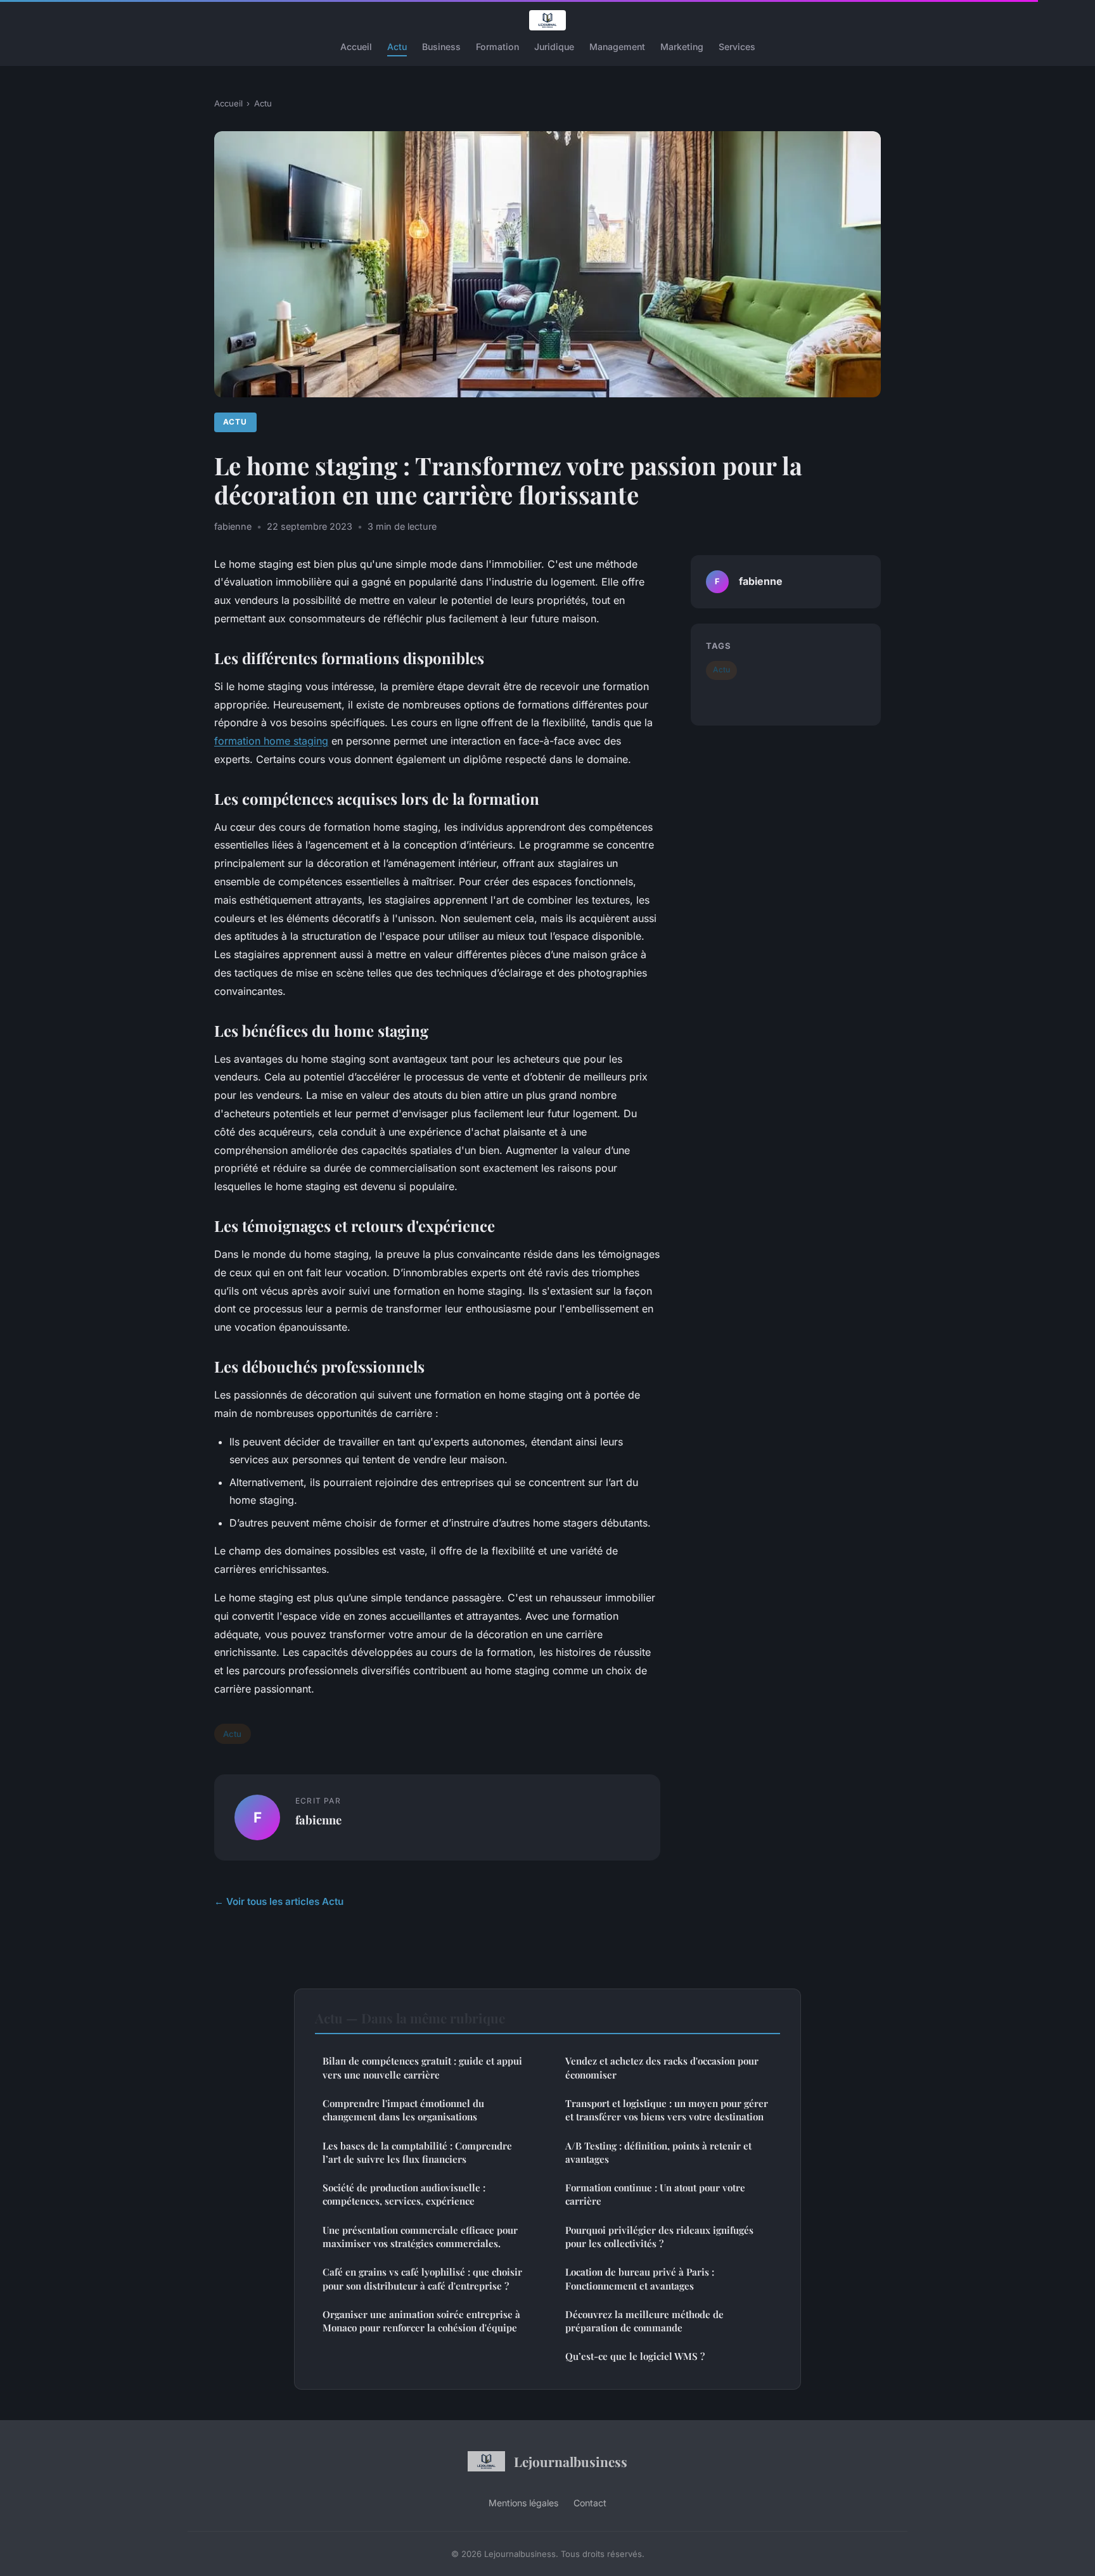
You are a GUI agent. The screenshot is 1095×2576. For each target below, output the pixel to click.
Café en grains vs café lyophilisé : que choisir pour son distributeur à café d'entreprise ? (422, 2278)
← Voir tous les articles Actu (279, 1901)
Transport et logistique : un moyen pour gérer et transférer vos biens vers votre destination (667, 2110)
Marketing (682, 47)
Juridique (554, 47)
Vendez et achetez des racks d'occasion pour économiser (662, 2067)
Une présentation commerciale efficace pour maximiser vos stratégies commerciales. (420, 2237)
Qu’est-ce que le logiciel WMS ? (635, 2356)
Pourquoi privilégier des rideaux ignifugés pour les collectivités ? (659, 2237)
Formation (497, 47)
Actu (397, 47)
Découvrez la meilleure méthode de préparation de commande (644, 2321)
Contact (590, 2503)
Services (737, 47)
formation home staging (271, 741)
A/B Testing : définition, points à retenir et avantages (658, 2152)
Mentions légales (523, 2503)
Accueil (356, 47)
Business (441, 47)
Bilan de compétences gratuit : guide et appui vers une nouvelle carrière (422, 2067)
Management (617, 47)
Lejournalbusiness (571, 2461)
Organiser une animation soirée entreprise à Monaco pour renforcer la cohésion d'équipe (421, 2321)
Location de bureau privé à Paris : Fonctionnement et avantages (640, 2278)
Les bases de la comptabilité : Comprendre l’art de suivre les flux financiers (417, 2152)
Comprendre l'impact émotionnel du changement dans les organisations (403, 2110)
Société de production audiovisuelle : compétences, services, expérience (404, 2194)
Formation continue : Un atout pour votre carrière (655, 2194)
